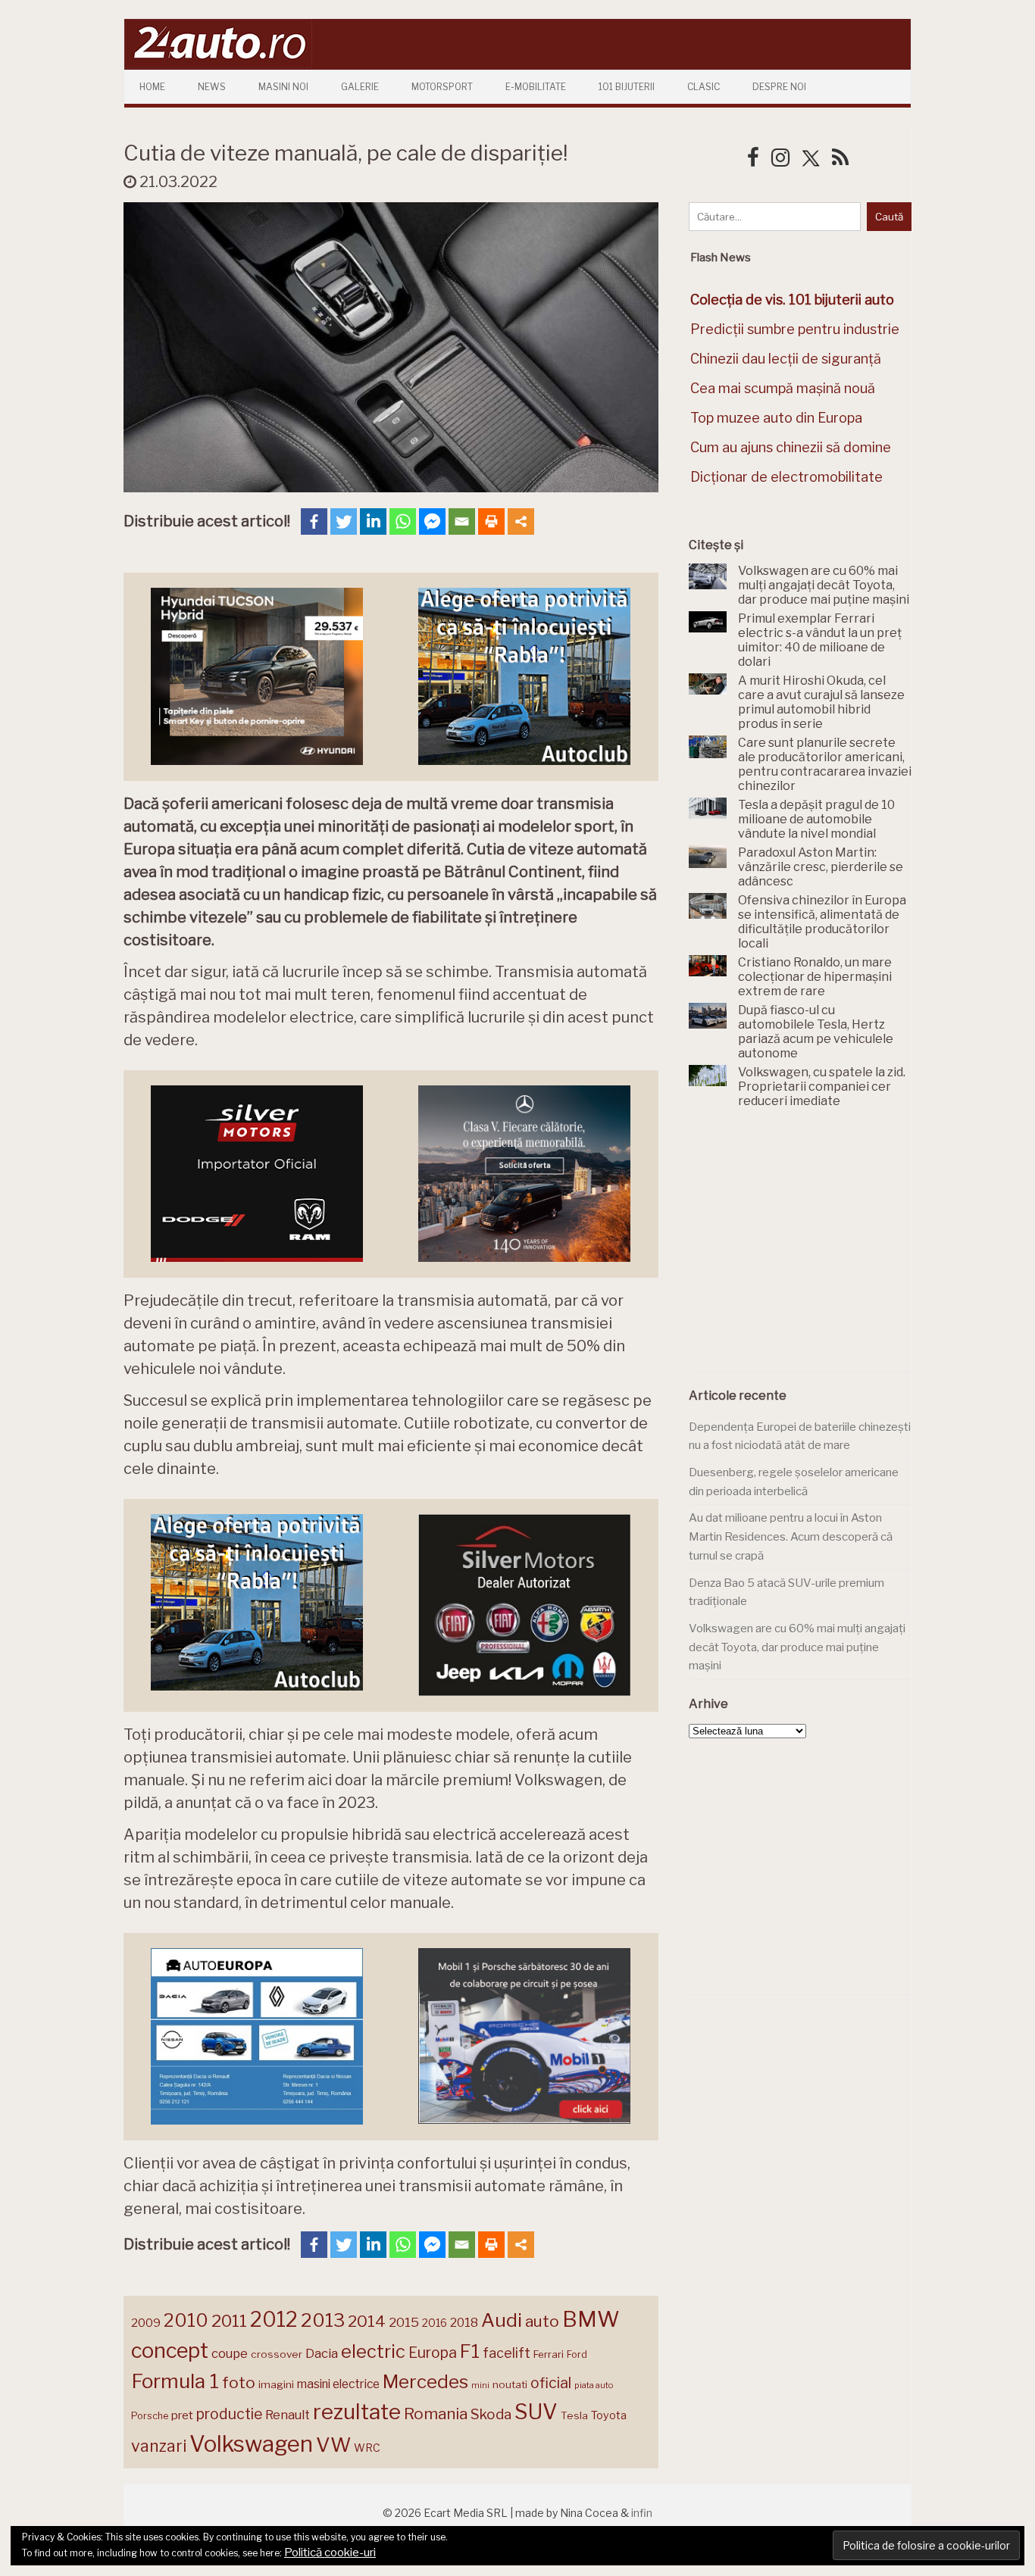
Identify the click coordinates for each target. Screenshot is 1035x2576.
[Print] (491, 521)
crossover (277, 2354)
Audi (502, 2320)
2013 (323, 2320)
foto (239, 2382)
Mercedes (425, 2381)
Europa (433, 2353)
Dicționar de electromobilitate (786, 477)
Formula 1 (175, 2381)
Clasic (704, 87)
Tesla (574, 2415)
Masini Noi (283, 87)
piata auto (594, 2385)
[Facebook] (314, 521)
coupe (230, 2353)
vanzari (159, 2446)
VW (333, 2445)
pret (182, 2415)
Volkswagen (251, 2444)
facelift (507, 2353)
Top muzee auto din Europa (776, 418)
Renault (288, 2415)
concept (170, 2351)
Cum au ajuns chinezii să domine (791, 447)
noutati (510, 2384)
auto (542, 2321)
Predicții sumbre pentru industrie (795, 329)
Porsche (150, 2416)
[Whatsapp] (403, 521)
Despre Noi (779, 87)
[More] (521, 521)
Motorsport (442, 87)
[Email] (462, 521)
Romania (436, 2414)
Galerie (360, 87)
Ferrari (549, 2354)
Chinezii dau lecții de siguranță (786, 359)
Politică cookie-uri (330, 2553)
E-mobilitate (536, 87)
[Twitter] (344, 521)
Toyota (609, 2415)
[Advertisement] (802, 1248)
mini (480, 2386)
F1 (470, 2351)
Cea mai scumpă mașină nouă (783, 388)
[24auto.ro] (218, 64)
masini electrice (338, 2384)
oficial (551, 2383)
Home (152, 87)
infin (642, 2513)
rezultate (357, 2412)
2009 (146, 2323)
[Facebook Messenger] (432, 521)
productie (229, 2414)
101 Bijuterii (627, 87)
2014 (367, 2321)
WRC (367, 2448)
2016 (435, 2323)
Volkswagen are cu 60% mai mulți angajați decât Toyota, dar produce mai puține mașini (797, 1647)
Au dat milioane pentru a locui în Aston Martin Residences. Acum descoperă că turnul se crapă (791, 1536)
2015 (404, 2322)
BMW (591, 2319)
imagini (276, 2384)
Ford (577, 2354)
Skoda (491, 2414)
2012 (274, 2320)
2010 (186, 2320)
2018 (464, 2323)
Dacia (322, 2353)
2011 (229, 2321)
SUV (536, 2412)
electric (373, 2351)
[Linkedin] (373, 521)
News (212, 87)
